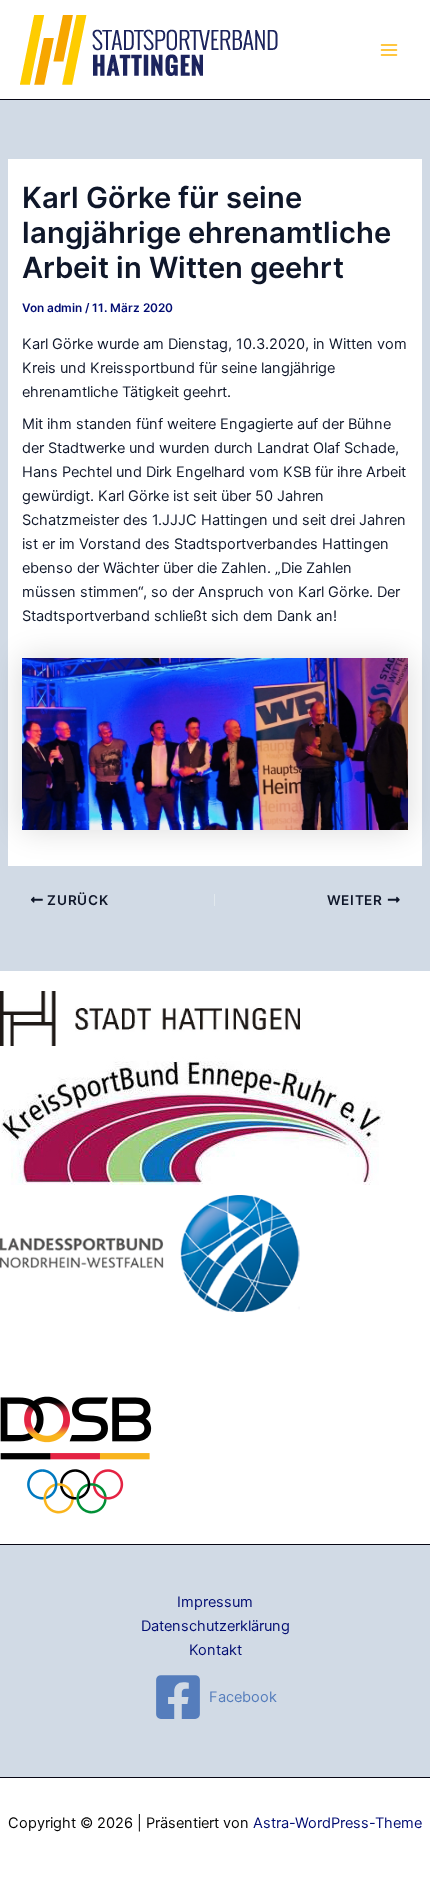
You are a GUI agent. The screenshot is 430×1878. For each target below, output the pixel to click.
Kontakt (215, 1650)
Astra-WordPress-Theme (337, 1823)
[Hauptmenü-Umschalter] (389, 50)
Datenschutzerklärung (215, 1626)
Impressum (215, 1602)
